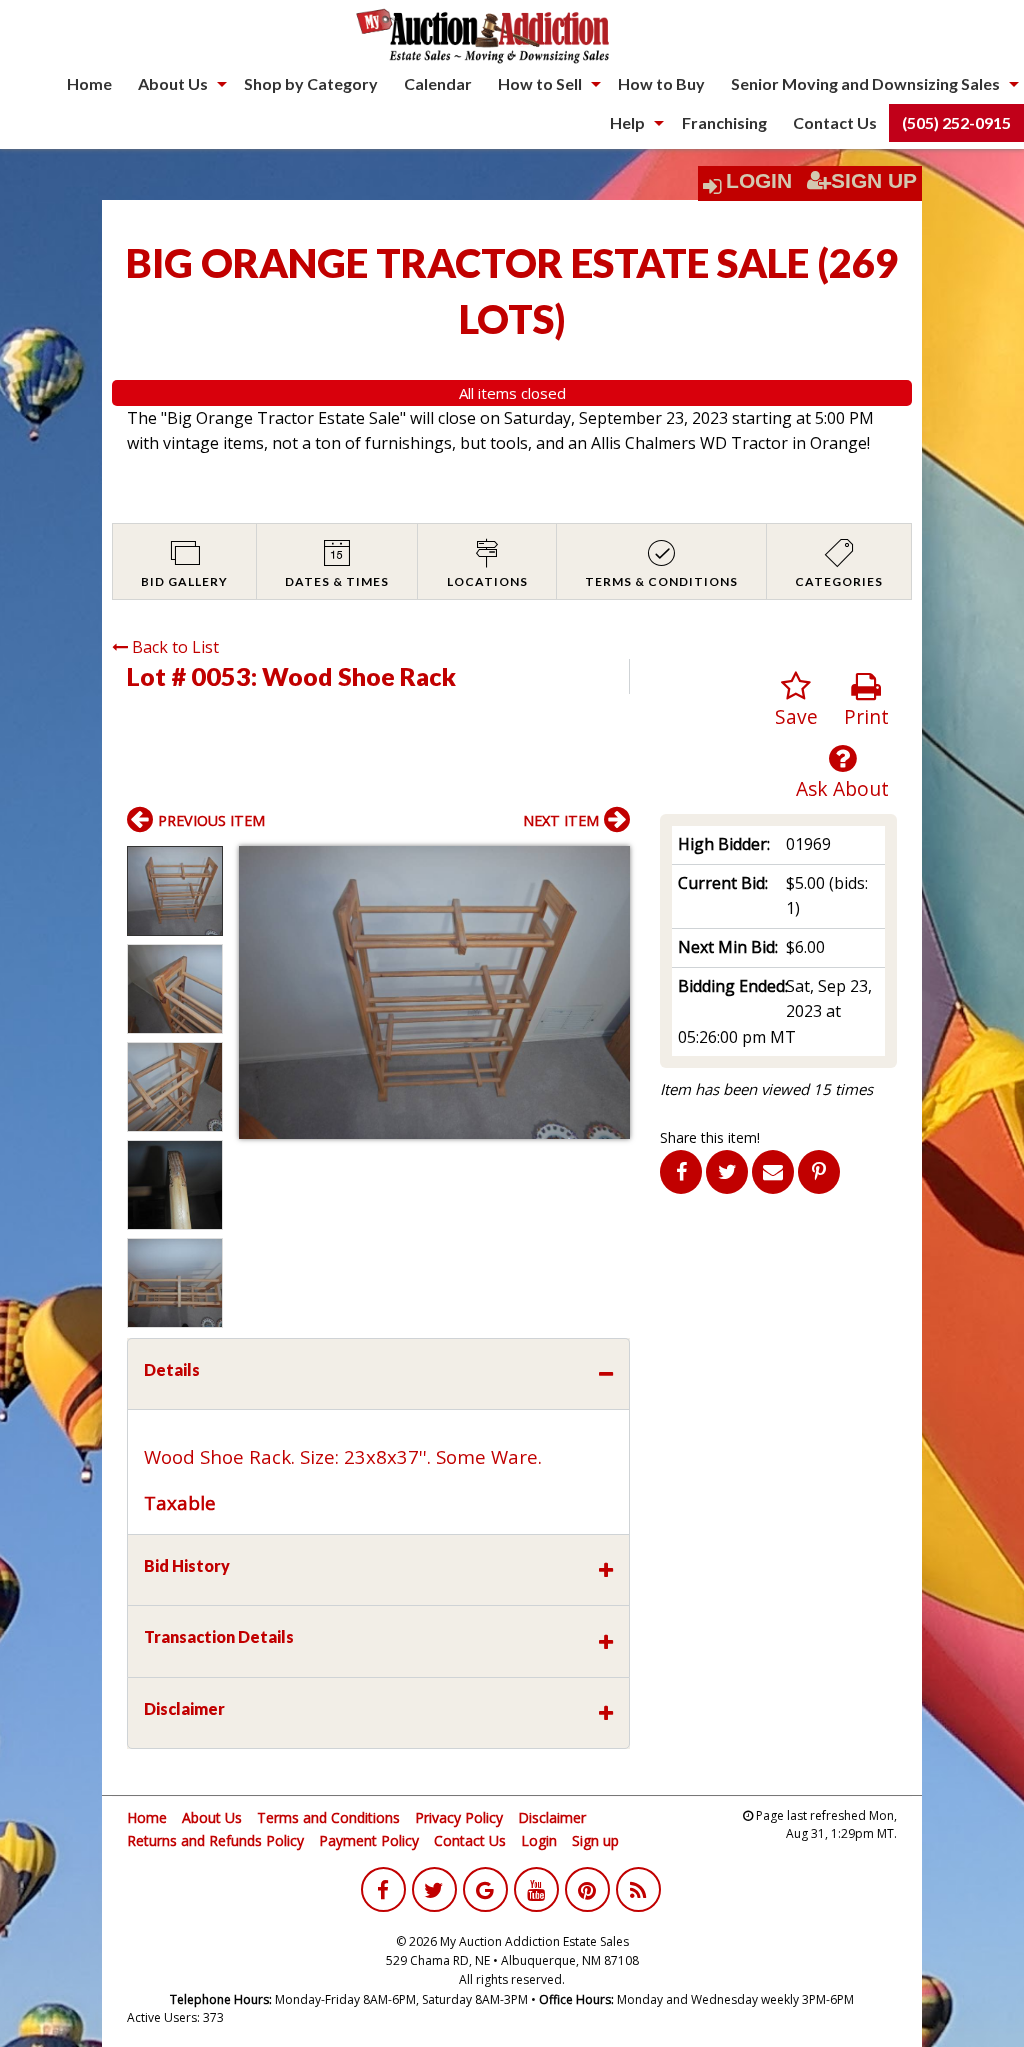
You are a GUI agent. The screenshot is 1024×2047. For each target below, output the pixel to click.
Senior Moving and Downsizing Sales (865, 83)
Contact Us (835, 122)
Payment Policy (369, 1840)
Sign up (595, 1840)
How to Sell (540, 83)
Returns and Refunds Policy (215, 1840)
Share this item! (710, 1137)
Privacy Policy (459, 1817)
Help (627, 122)
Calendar (438, 83)
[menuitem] (89, 84)
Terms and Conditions (328, 1817)
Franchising (724, 122)
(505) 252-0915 (956, 122)
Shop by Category (311, 83)
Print (866, 716)
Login (759, 181)
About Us (173, 83)
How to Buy (661, 83)
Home (89, 83)
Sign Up (874, 181)
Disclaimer (552, 1817)
